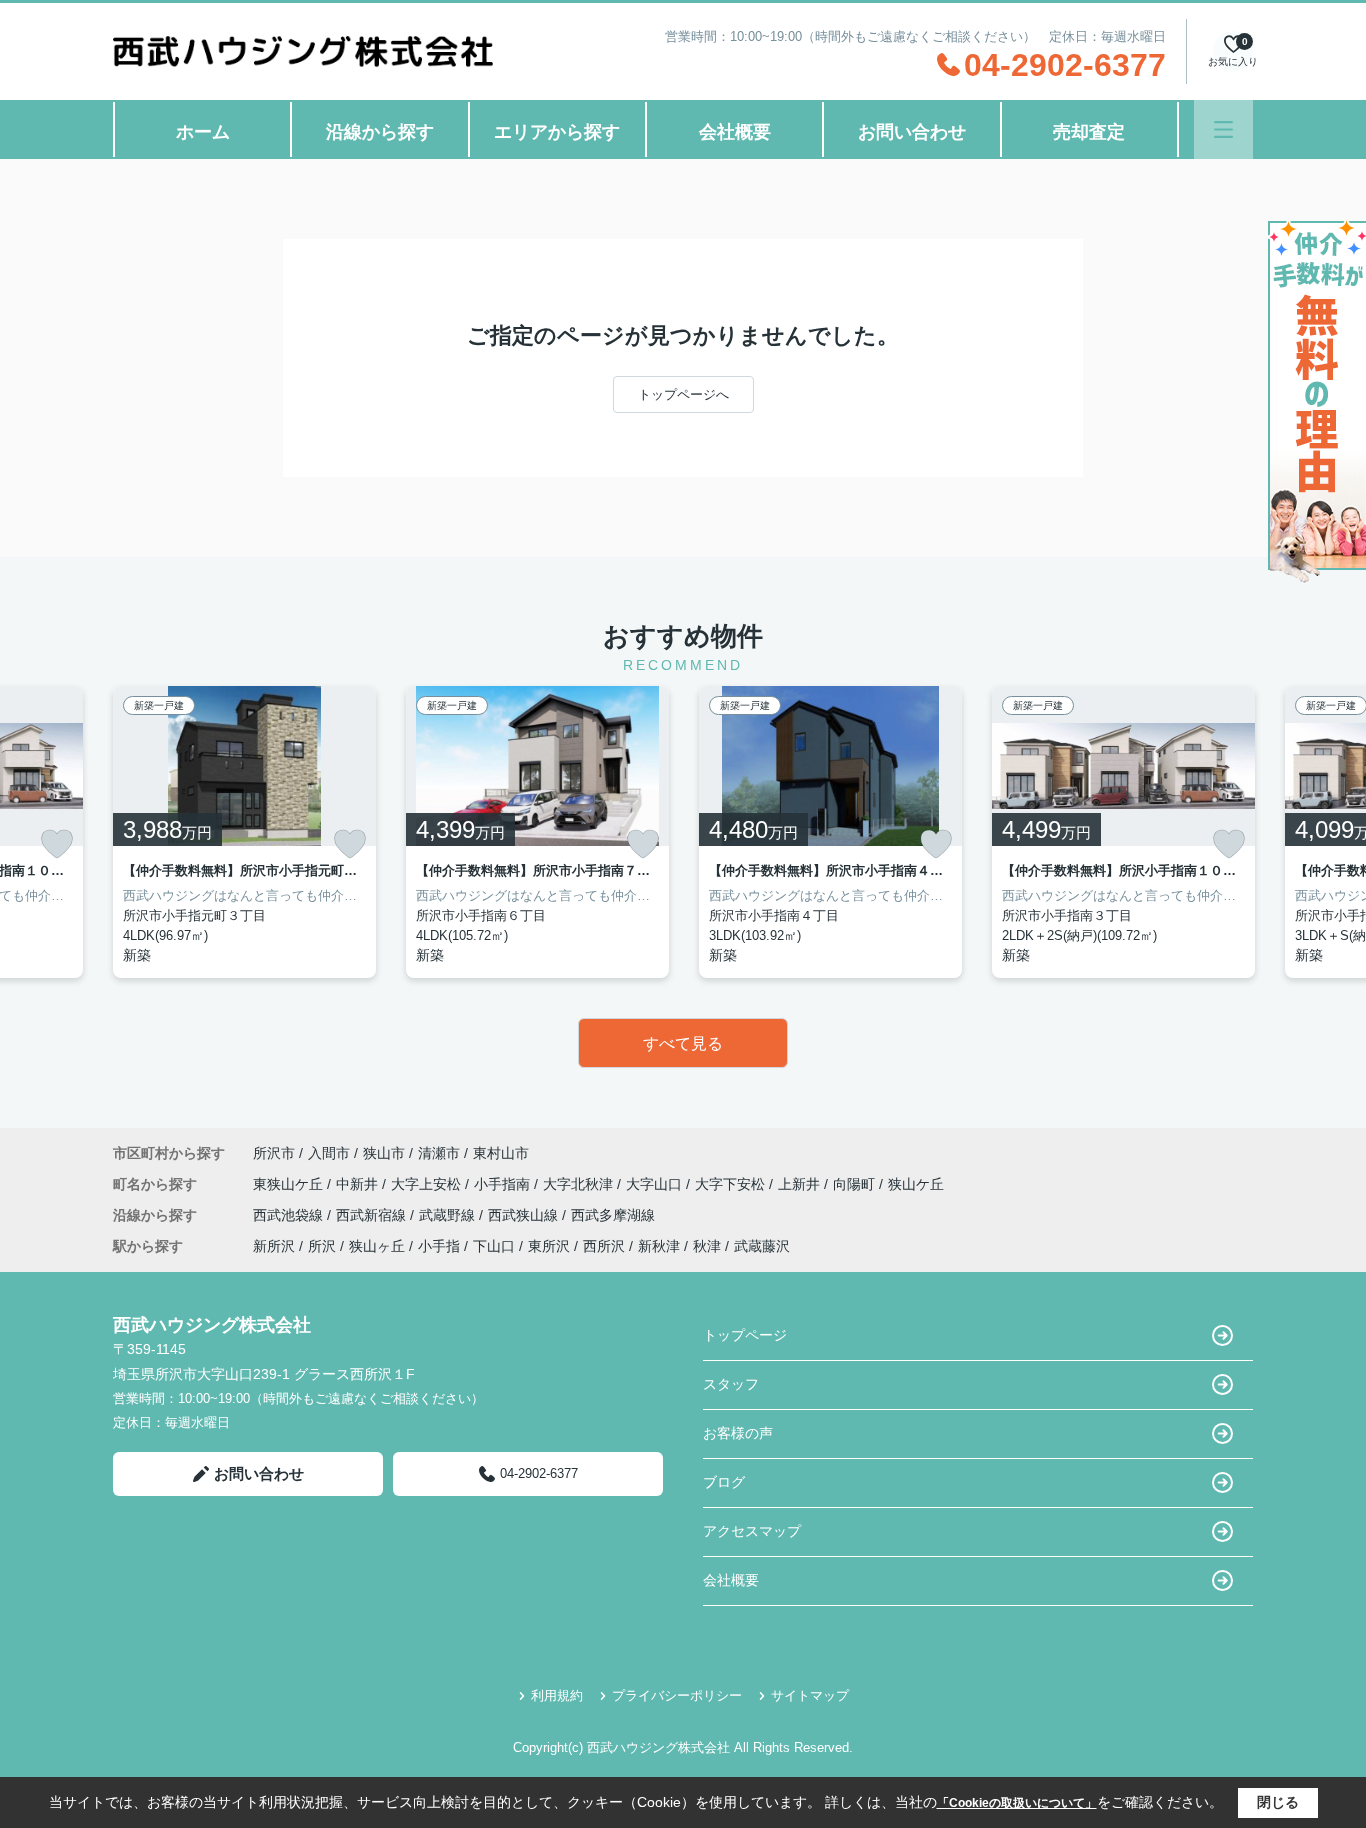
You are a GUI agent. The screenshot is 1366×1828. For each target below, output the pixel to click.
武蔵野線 (449, 1215)
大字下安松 (732, 1184)
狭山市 (384, 1153)
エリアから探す (557, 132)
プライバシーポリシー (677, 1695)
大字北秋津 (580, 1184)
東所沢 (549, 1246)
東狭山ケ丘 (290, 1184)
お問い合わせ (912, 132)
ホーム (203, 132)
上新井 (801, 1184)
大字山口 (656, 1184)
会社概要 (735, 132)
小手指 (439, 1246)
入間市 (329, 1153)
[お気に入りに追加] (57, 844)
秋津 (707, 1246)
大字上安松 (428, 1184)
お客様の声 (738, 1433)
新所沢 (274, 1246)
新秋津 (659, 1246)
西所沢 (604, 1246)
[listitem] (244, 832)
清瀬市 (439, 1153)
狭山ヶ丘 (377, 1246)
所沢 (322, 1246)
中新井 (359, 1184)
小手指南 (504, 1184)
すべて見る (683, 1043)
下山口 (494, 1246)
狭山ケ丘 (916, 1184)
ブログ (724, 1482)
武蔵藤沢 (762, 1246)
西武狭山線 (525, 1215)
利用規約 (557, 1695)
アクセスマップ (752, 1531)
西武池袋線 (290, 1215)
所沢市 (274, 1153)
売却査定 (1089, 132)
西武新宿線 (373, 1215)
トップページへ (683, 394)
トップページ (745, 1335)
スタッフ (731, 1384)
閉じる (1278, 1802)
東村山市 (501, 1153)
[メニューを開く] (1223, 129)
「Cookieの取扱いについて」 (1017, 1803)
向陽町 (856, 1184)
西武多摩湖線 (613, 1215)
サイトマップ (810, 1695)
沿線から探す (380, 132)
